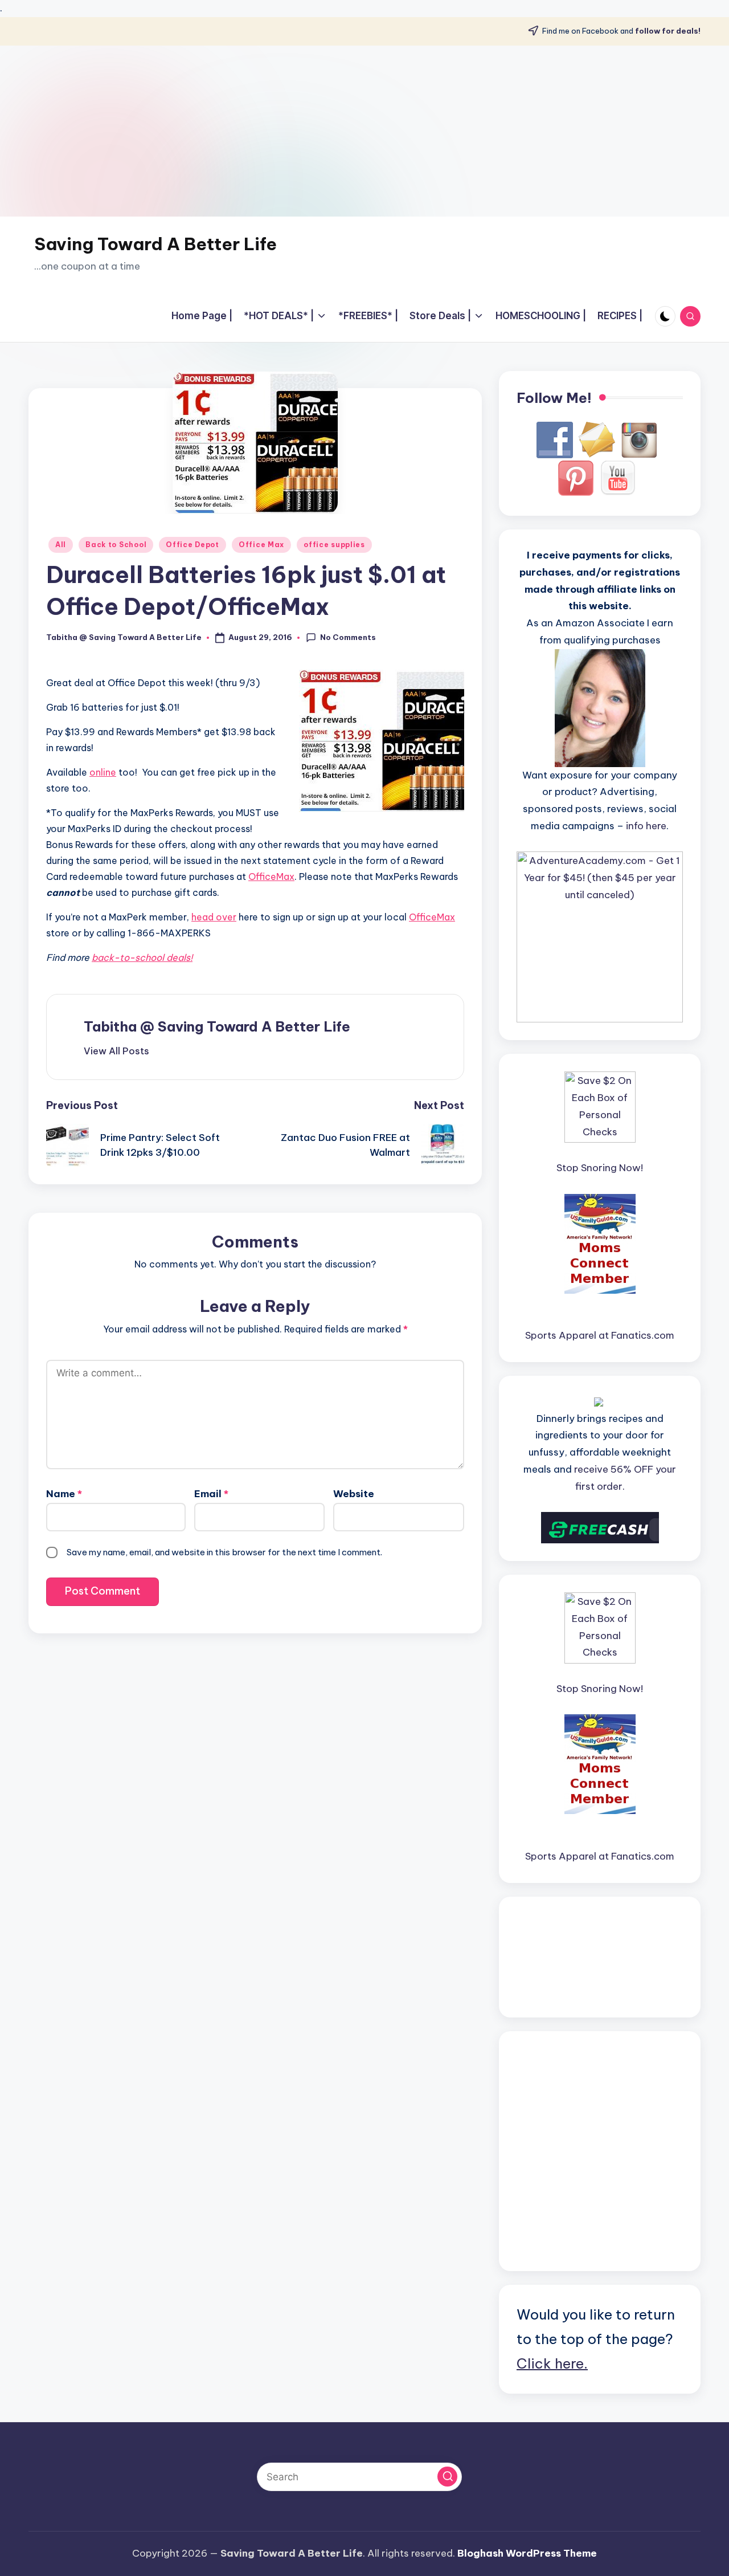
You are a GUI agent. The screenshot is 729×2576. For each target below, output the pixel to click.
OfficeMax (271, 877)
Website (354, 1494)
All (61, 545)
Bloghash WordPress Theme (527, 2553)
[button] (116, 1051)
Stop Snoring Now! (600, 1168)
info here (646, 826)
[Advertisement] (364, 131)
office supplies (334, 545)
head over (214, 917)
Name (64, 1494)
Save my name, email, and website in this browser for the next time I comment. (224, 1552)
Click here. (552, 2363)
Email (211, 1494)
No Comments (348, 637)
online (103, 772)
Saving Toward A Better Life (155, 244)
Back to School (116, 545)
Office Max (261, 545)
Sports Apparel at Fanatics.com (600, 1335)
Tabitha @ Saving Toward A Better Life (217, 1026)
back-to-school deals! (142, 957)
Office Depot (193, 545)
